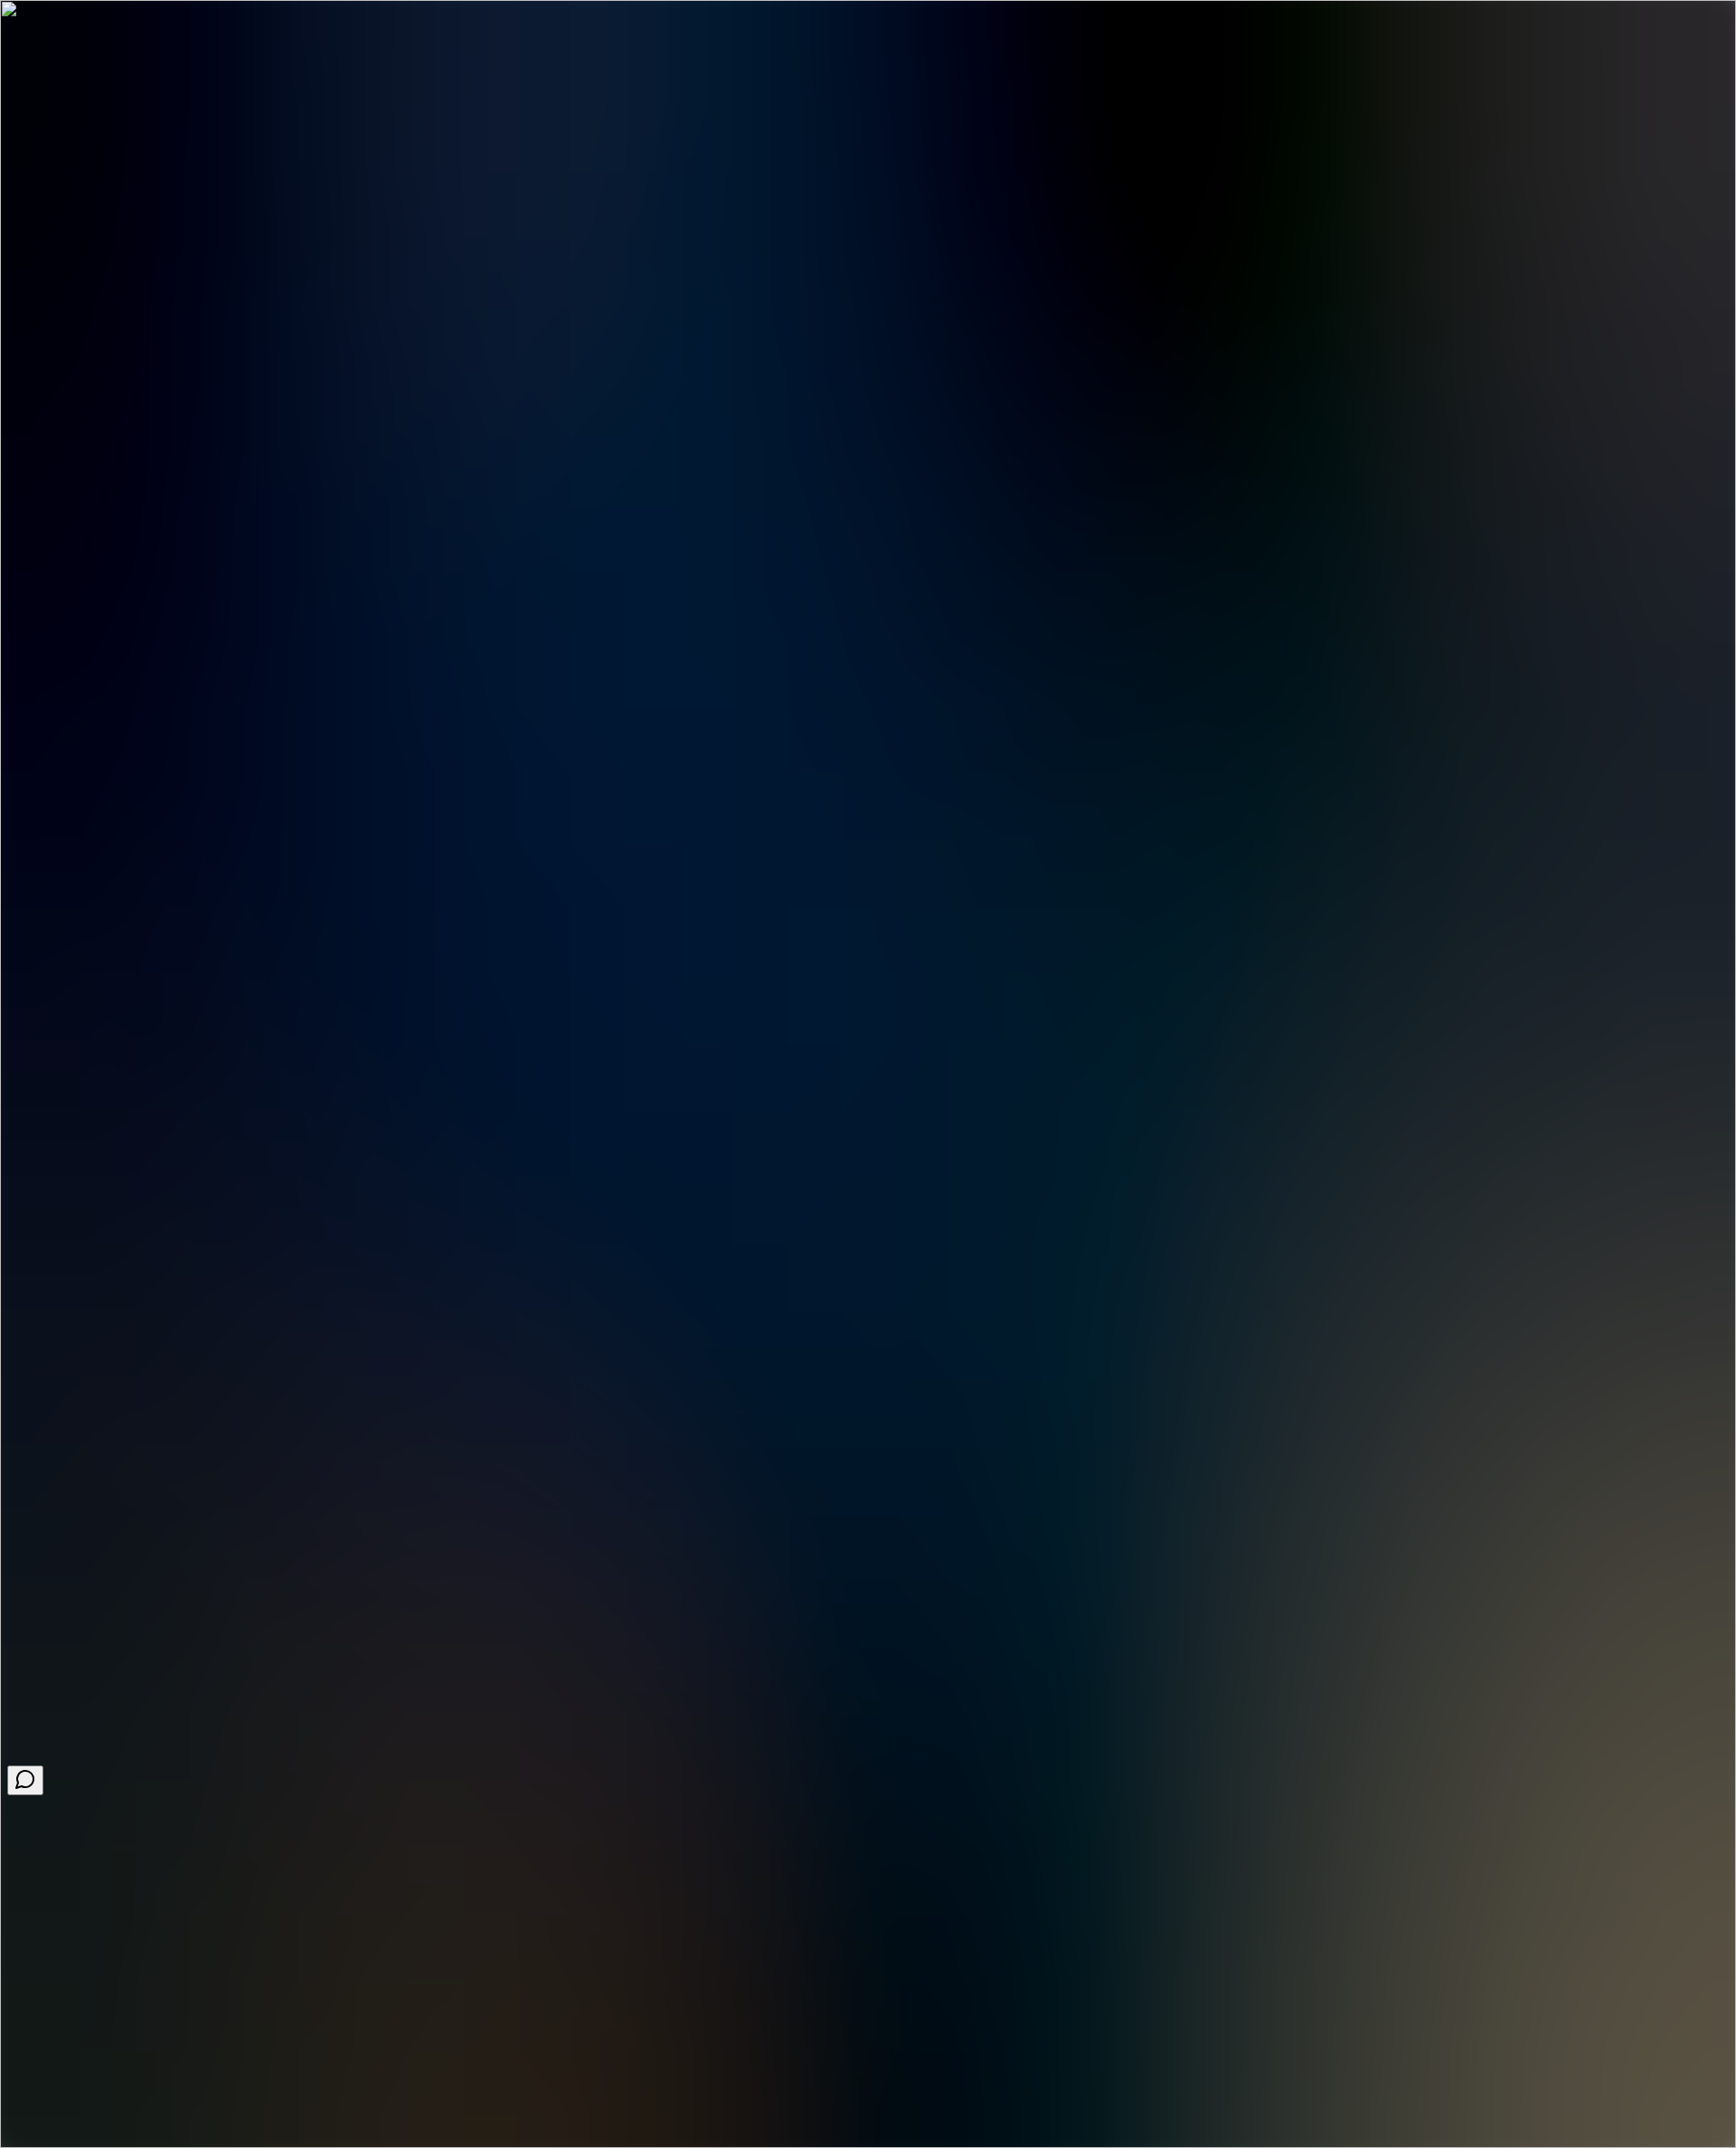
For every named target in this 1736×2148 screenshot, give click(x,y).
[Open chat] (25, 1780)
